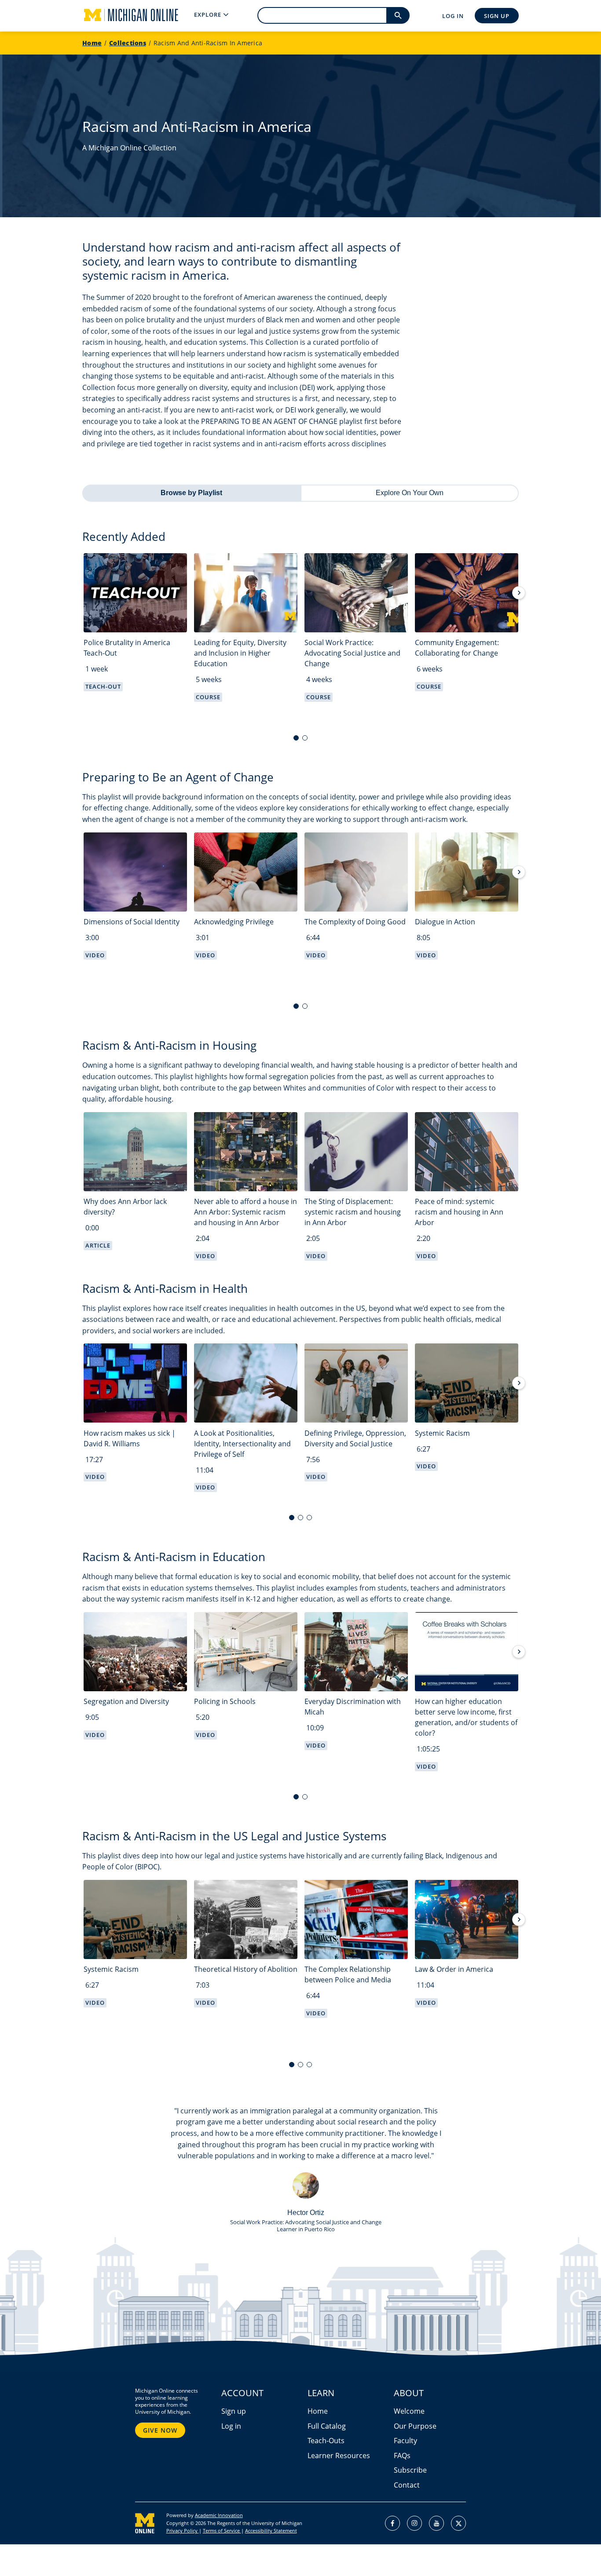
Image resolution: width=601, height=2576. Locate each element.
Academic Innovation (219, 2515)
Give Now (160, 2430)
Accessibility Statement (271, 2530)
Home (92, 43)
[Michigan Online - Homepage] (124, 15)
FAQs (402, 2456)
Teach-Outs (326, 2441)
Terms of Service (222, 2530)
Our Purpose (415, 2426)
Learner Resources (339, 2456)
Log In (453, 16)
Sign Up (497, 16)
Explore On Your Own (410, 493)
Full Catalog (327, 2426)
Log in (231, 2426)
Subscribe (410, 2470)
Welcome (409, 2411)
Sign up (234, 2411)
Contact (407, 2485)
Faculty (405, 2441)
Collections (128, 43)
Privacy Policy (183, 2530)
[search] (398, 15)
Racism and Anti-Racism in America (208, 43)
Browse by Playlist (191, 493)
